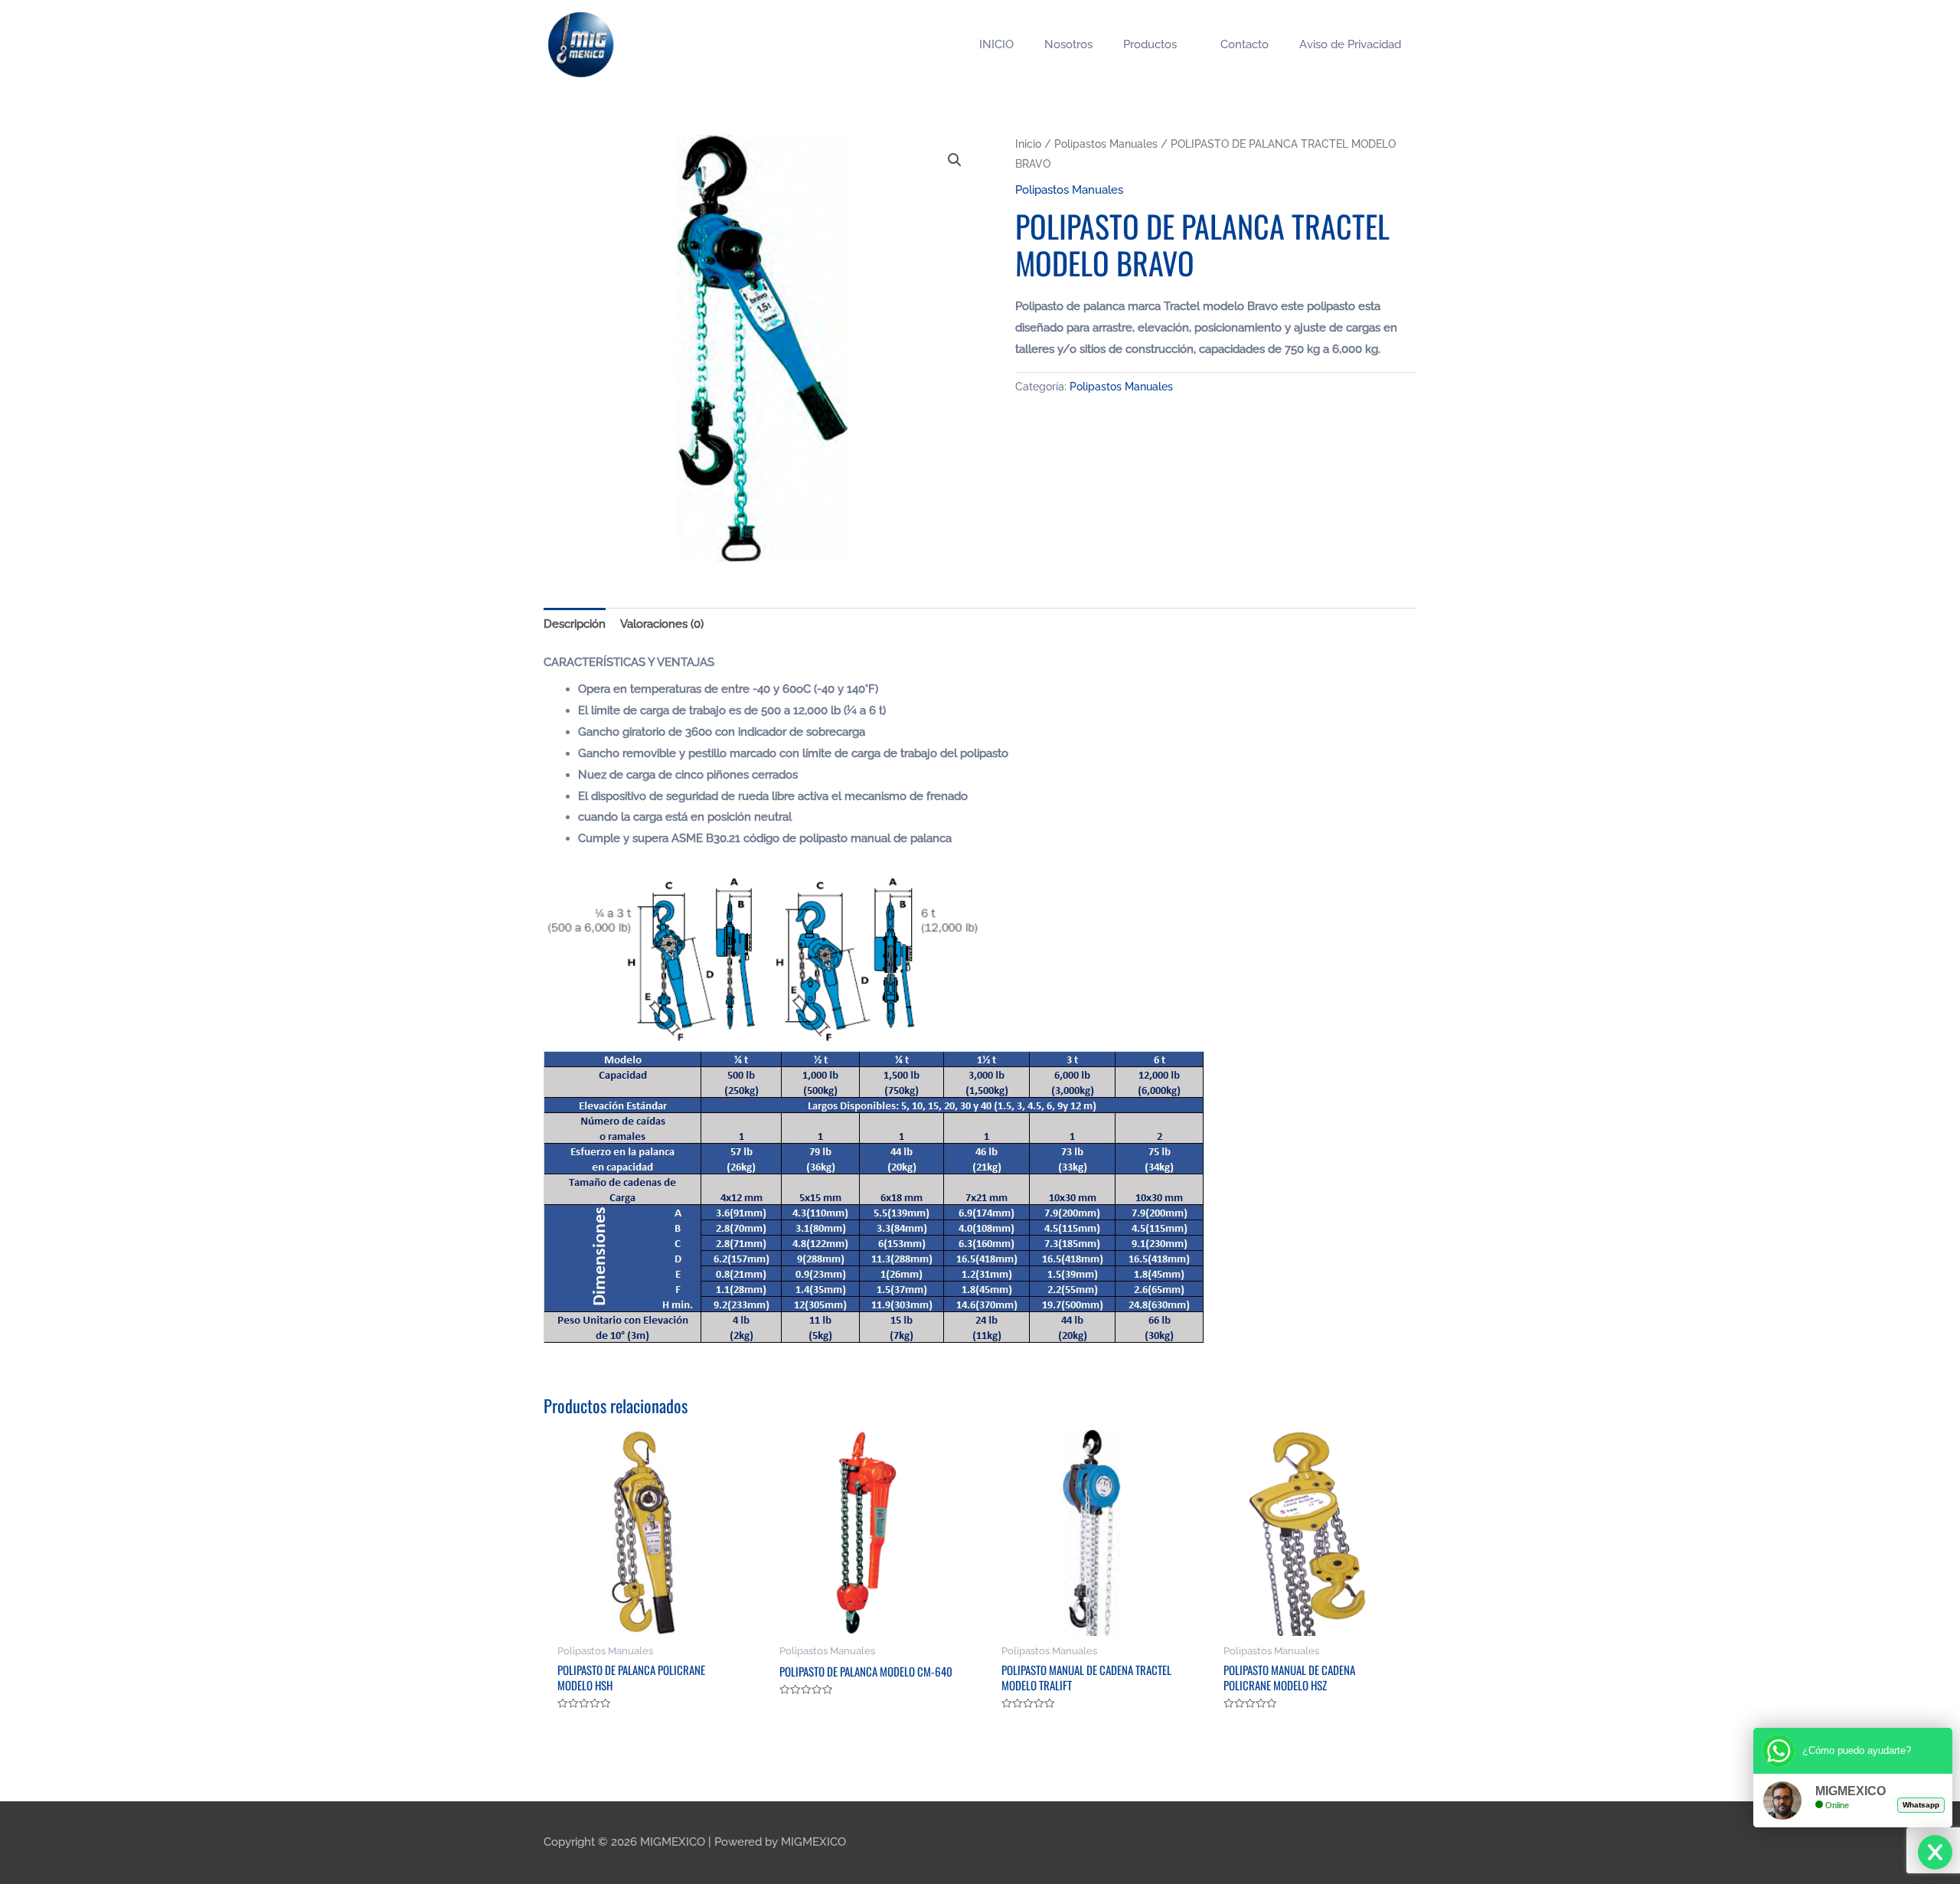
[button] (955, 160)
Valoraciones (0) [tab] (662, 624)
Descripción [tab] (575, 624)
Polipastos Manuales (1106, 144)
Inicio (1028, 144)
